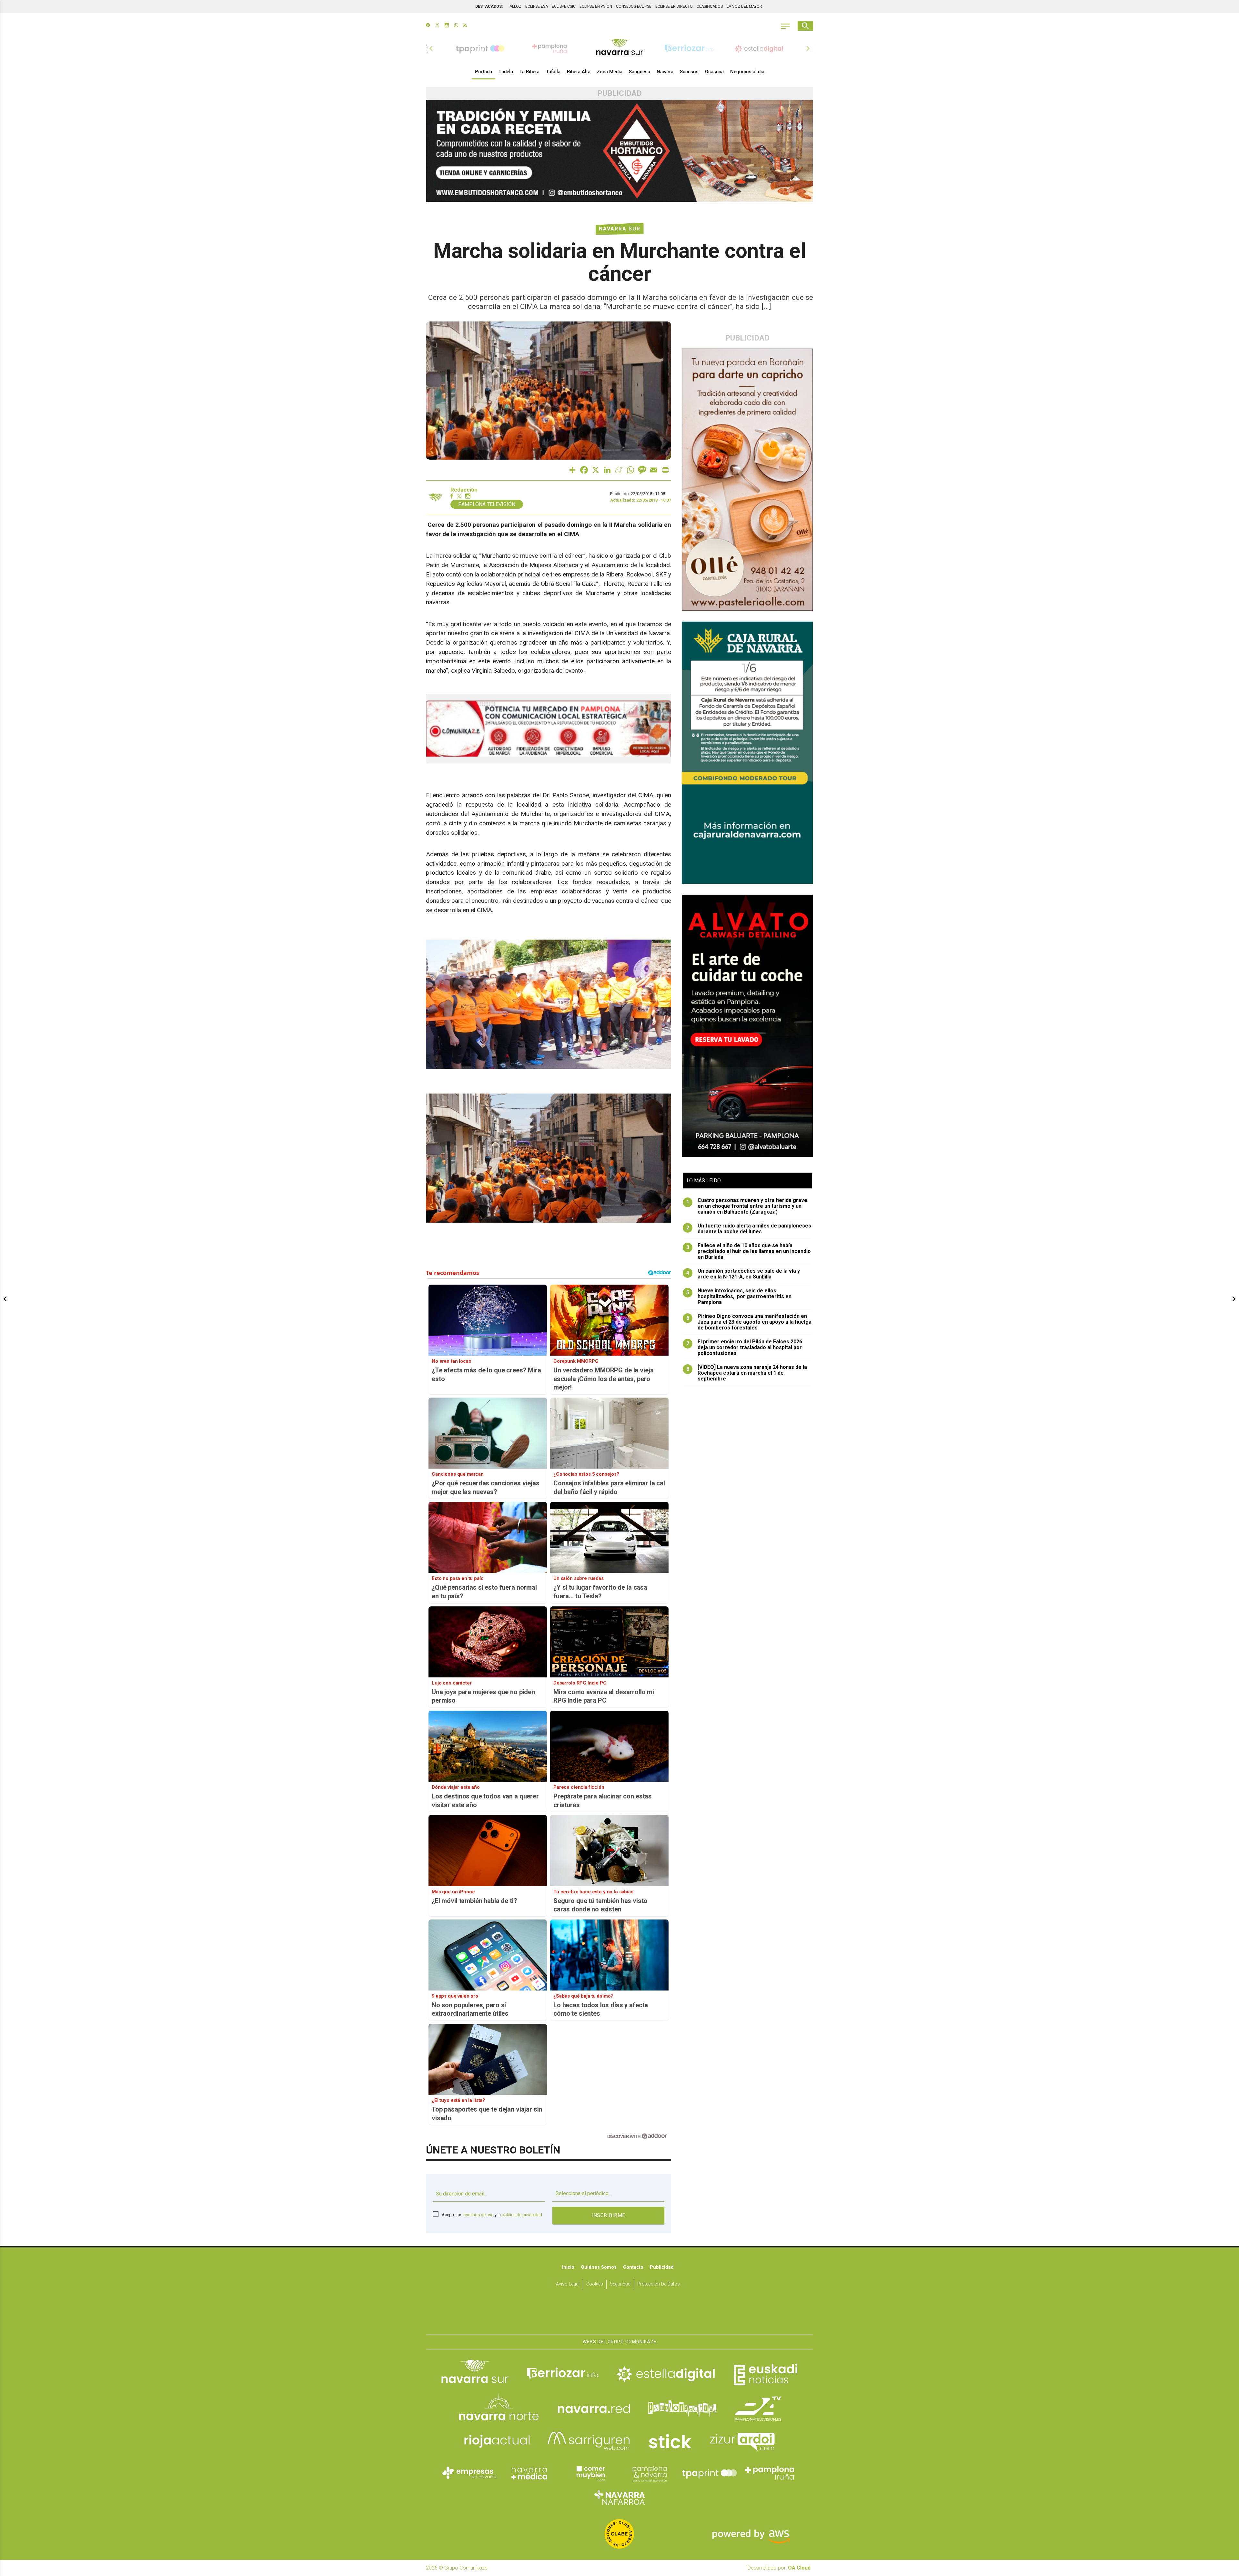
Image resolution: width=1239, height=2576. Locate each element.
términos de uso (478, 2215)
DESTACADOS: (489, 6)
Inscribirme (608, 2215)
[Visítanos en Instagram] (447, 26)
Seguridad (620, 2284)
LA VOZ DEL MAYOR (744, 6)
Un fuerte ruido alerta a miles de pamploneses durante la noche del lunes (749, 1229)
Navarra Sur (620, 229)
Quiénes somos (599, 2267)
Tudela (506, 72)
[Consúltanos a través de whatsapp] (456, 26)
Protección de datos (659, 2284)
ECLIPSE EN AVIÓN (596, 6)
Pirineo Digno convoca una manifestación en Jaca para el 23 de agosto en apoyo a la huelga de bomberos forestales (749, 1322)
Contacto (633, 2267)
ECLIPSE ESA (537, 6)
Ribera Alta (579, 72)
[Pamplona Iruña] (770, 2473)
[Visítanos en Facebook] (428, 26)
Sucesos (689, 72)
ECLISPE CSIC (564, 6)
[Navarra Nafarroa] (619, 2498)
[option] (619, 48)
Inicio (568, 2267)
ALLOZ (515, 6)
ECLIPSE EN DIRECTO (674, 6)
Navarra (665, 72)
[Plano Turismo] (650, 2473)
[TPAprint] (710, 2473)
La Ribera (529, 72)
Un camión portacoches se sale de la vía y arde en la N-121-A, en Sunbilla (743, 1274)
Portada (484, 72)
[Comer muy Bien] (589, 2473)
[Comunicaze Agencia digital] (619, 2315)
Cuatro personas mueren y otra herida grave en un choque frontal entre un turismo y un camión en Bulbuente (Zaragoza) (747, 1206)
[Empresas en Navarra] (469, 2473)
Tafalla (553, 72)
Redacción (464, 490)
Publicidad (662, 2267)
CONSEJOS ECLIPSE (634, 6)
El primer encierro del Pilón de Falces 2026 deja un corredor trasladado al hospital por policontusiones (744, 1348)
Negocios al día (747, 72)
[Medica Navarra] (529, 2473)
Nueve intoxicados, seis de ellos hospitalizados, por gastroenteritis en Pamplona (739, 1297)
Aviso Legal (568, 2284)
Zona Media (610, 72)
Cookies (595, 2284)
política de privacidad (522, 2215)
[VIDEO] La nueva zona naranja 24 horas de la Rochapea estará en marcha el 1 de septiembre (747, 1373)
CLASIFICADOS (710, 6)
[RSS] (465, 26)
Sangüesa (640, 72)
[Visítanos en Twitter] (437, 26)
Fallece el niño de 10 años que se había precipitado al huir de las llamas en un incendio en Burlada (749, 1251)
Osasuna (714, 72)
